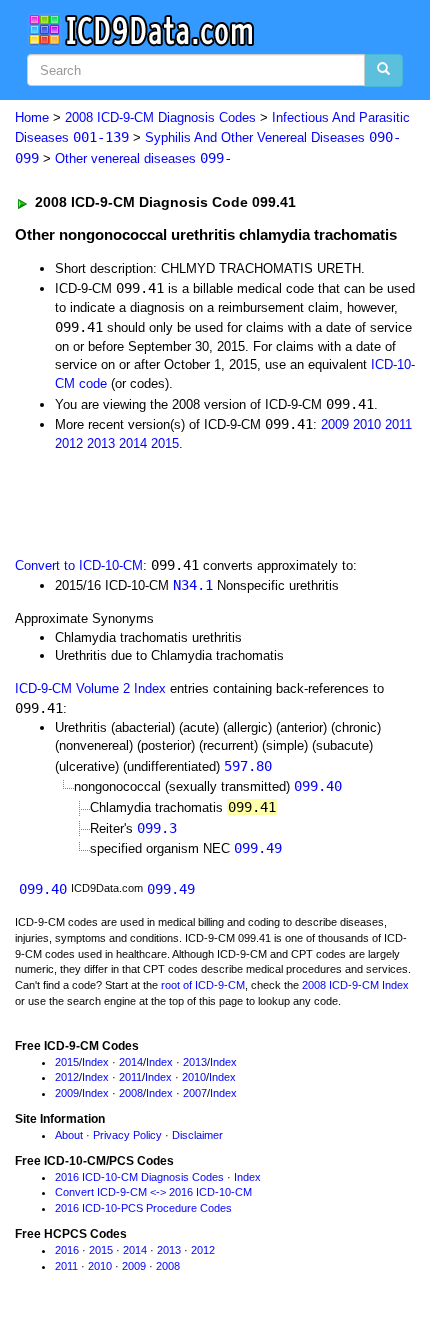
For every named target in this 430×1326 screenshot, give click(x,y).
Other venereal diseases (143, 158)
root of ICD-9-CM (203, 985)
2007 (195, 1093)
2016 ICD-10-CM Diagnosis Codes (139, 1177)
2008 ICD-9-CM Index (355, 985)
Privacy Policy (127, 1135)
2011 (398, 424)
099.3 (157, 828)
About (69, 1135)
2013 (101, 443)
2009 (335, 424)
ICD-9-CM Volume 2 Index (90, 688)
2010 (367, 424)
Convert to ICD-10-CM (79, 565)
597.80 (248, 766)
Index (95, 1062)
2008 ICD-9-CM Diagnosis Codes (160, 117)
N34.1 (193, 585)
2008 (131, 1093)
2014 (133, 443)
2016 (67, 1250)
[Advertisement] (160, 502)
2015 (165, 443)
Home (32, 117)
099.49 (258, 848)
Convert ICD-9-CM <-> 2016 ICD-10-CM (153, 1192)
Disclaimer (197, 1135)
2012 (69, 443)
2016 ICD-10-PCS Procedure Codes (143, 1208)
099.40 (318, 786)
